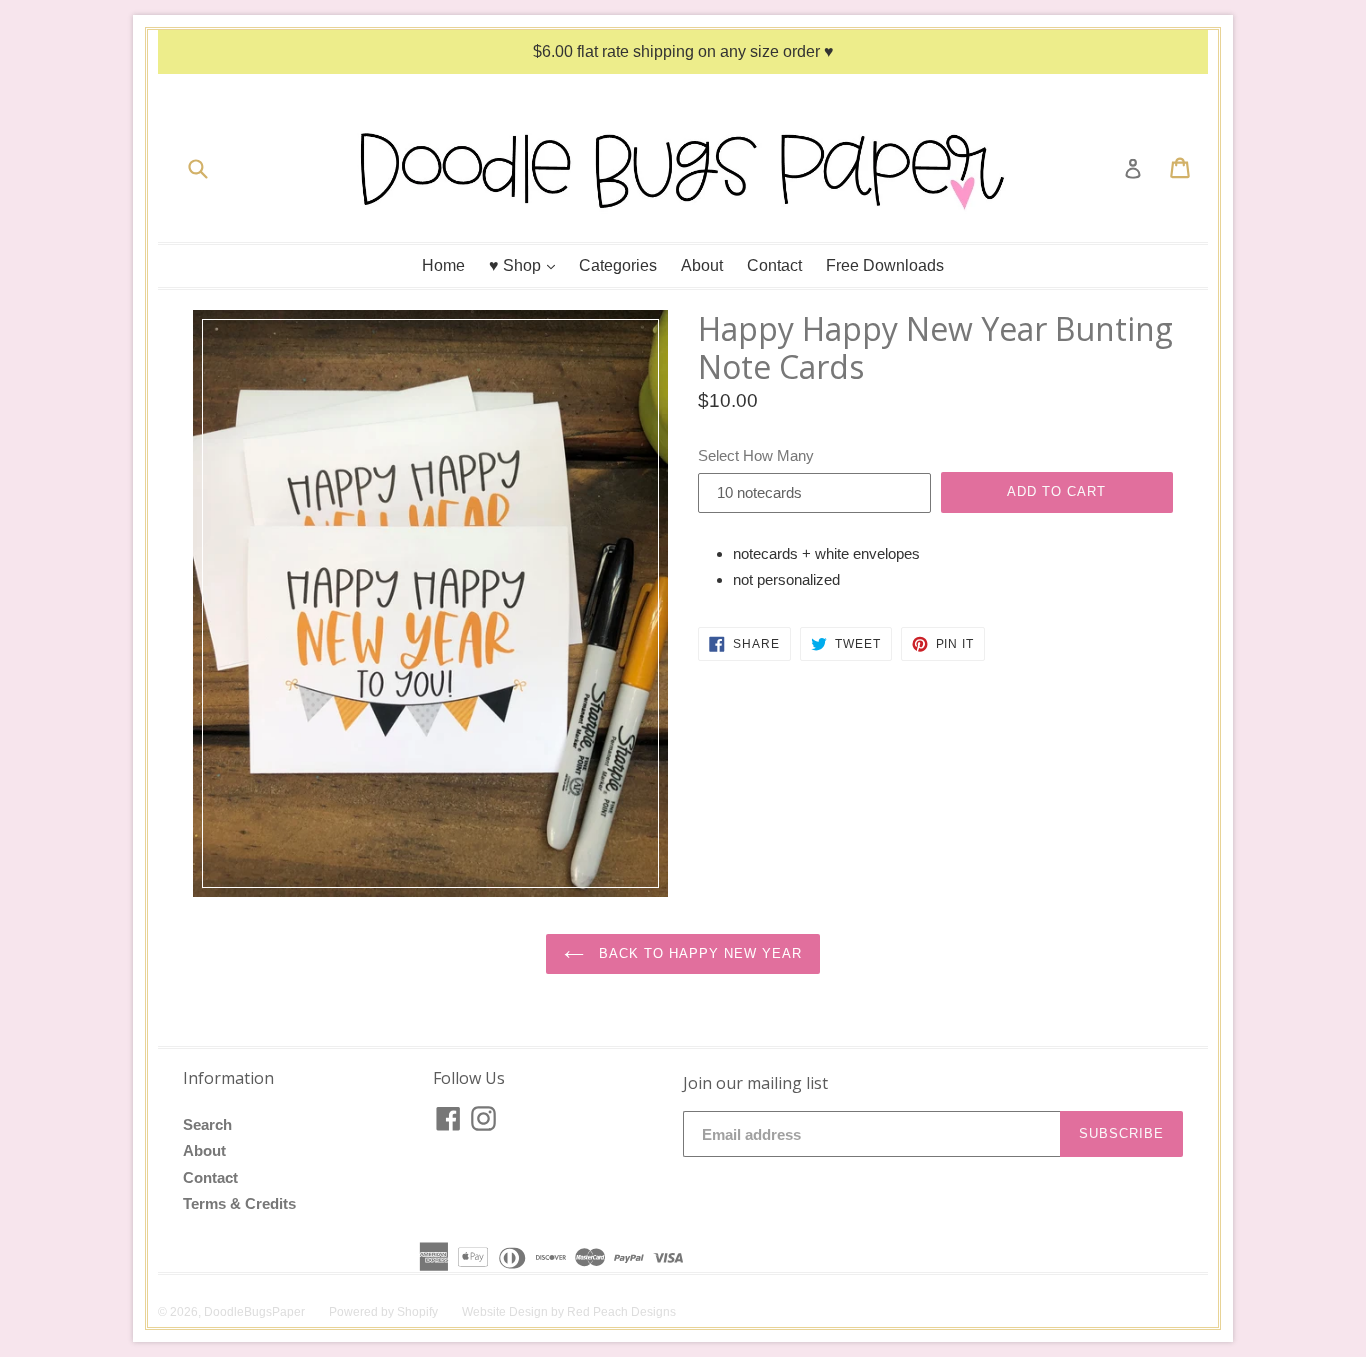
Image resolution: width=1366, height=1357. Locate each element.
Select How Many (756, 455)
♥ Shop (527, 265)
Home (443, 265)
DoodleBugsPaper (254, 1312)
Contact (774, 265)
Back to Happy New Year (698, 953)
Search (207, 1124)
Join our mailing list (755, 1083)
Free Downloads (885, 265)
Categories (618, 265)
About (702, 265)
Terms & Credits (239, 1203)
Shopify (417, 1312)
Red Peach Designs (621, 1312)
